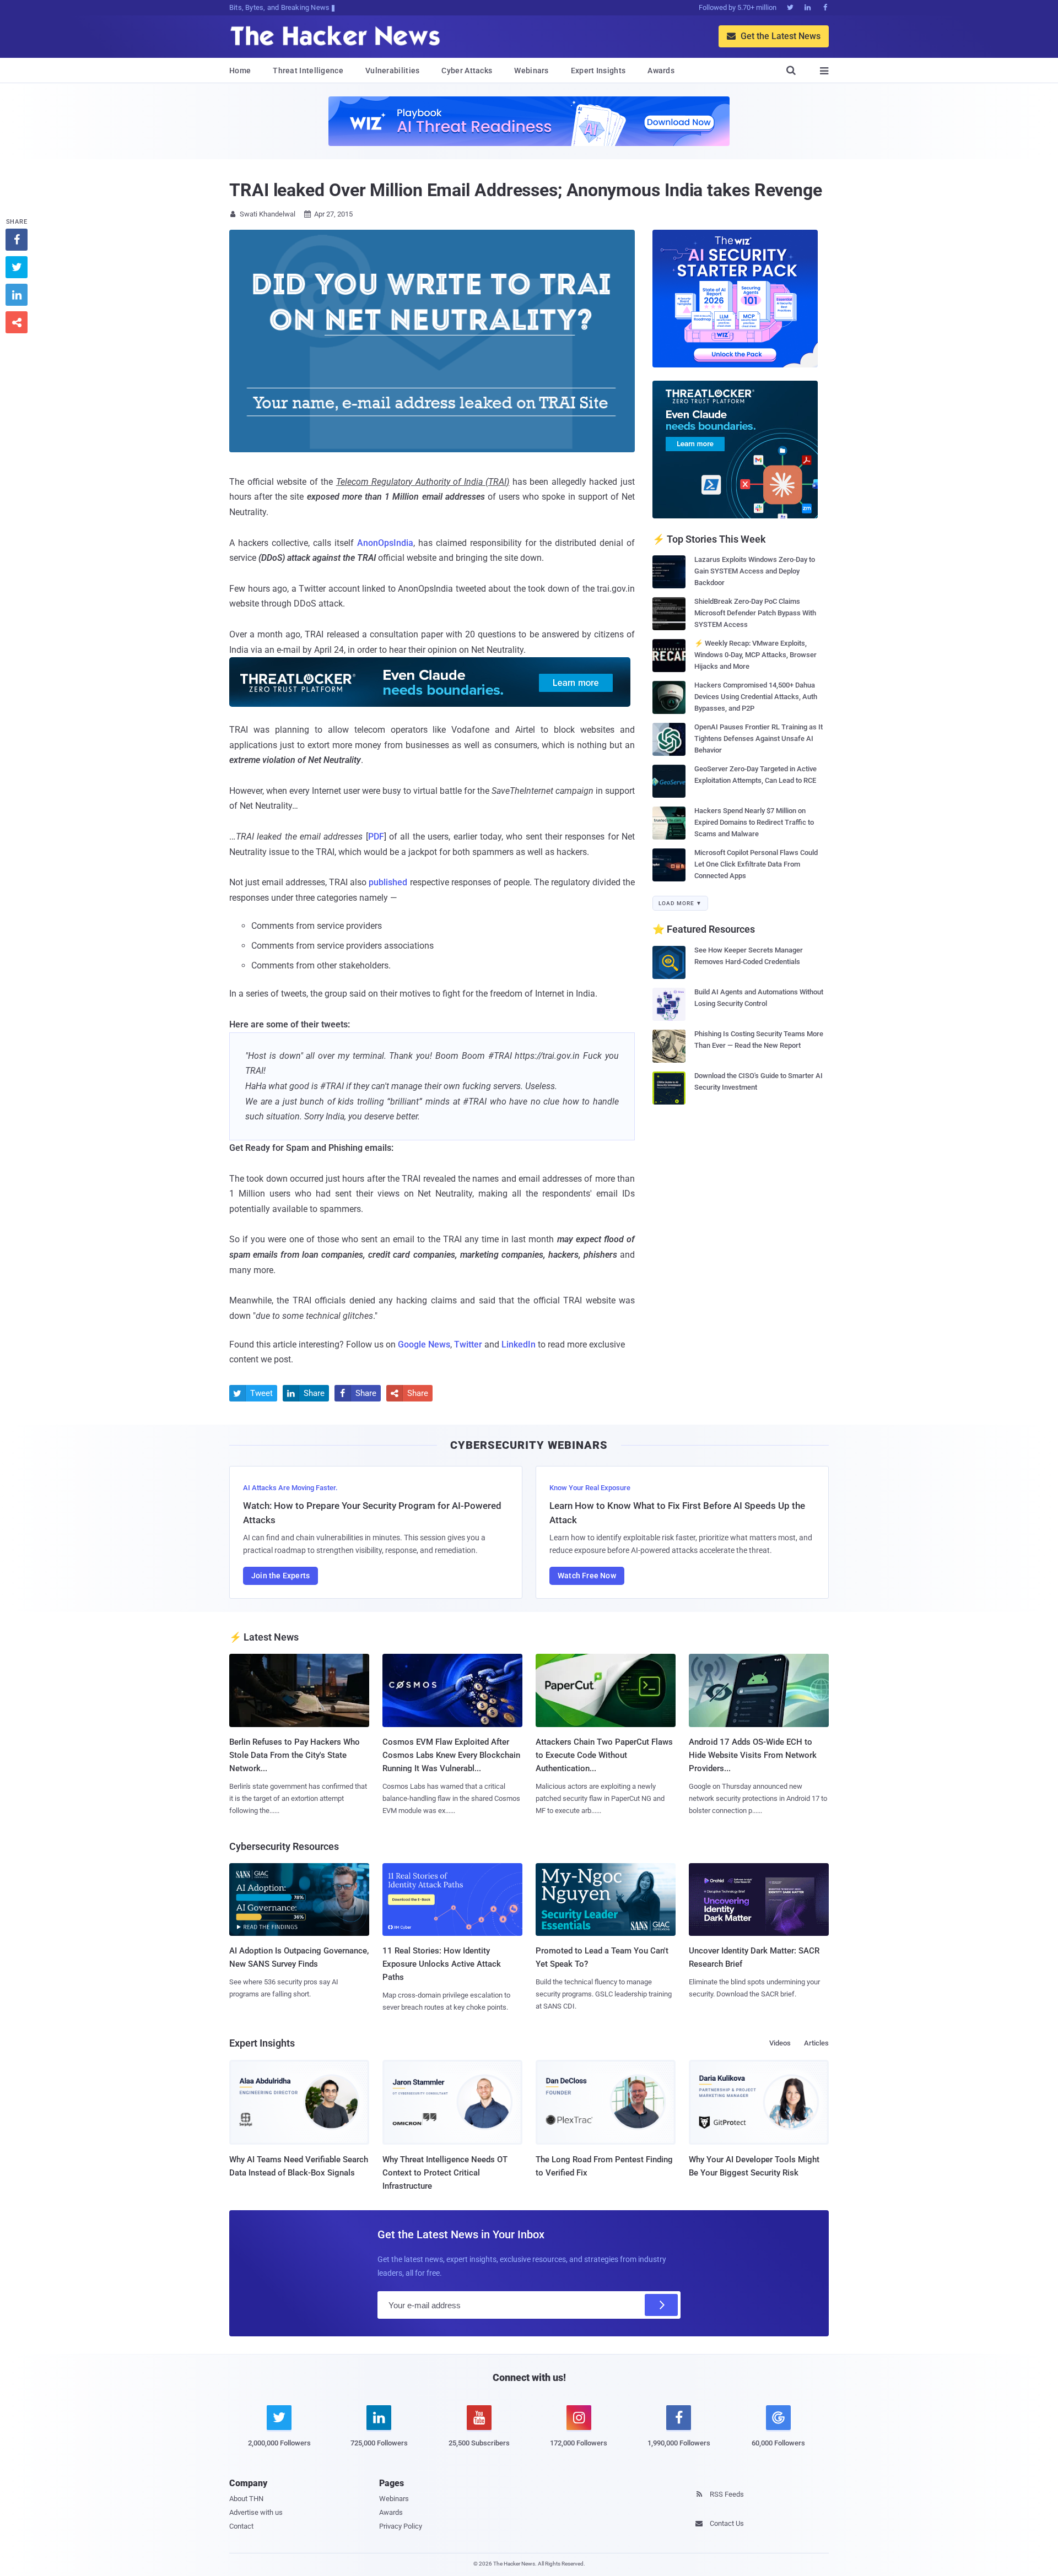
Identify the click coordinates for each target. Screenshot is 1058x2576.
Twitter (468, 1344)
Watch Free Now (587, 1576)
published (388, 882)
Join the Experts (280, 1576)
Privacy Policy (401, 2526)
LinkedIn (519, 1344)
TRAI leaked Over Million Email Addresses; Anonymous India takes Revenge (526, 190)
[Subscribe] (661, 2305)
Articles (816, 2043)
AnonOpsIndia (385, 543)
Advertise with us (256, 2512)
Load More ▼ (680, 903)
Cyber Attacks (467, 71)
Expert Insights (598, 71)
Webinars (531, 71)
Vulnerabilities (393, 71)
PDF (376, 837)
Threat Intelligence (308, 71)
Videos (780, 2043)
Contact (241, 2526)
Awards (661, 71)
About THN (246, 2499)
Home (240, 71)
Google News (424, 1344)
